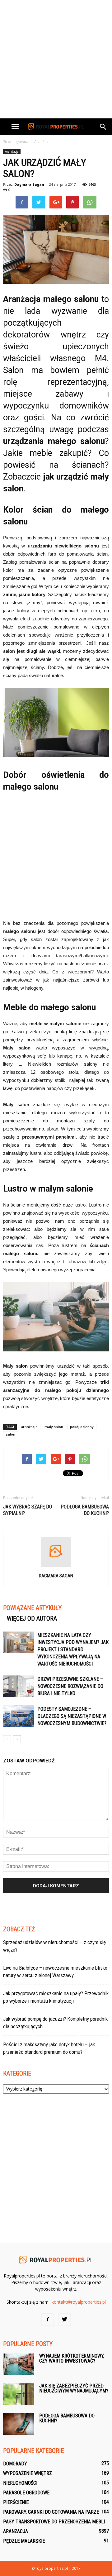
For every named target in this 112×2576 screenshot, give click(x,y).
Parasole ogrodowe (26, 2493)
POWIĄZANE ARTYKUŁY (32, 1608)
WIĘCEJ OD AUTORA (32, 1618)
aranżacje (29, 1427)
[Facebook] (48, 2320)
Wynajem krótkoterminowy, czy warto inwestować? (72, 2358)
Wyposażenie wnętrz (28, 2473)
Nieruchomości (20, 2483)
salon (11, 1434)
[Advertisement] (56, 59)
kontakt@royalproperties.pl (79, 2302)
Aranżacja (12, 151)
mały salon (54, 1427)
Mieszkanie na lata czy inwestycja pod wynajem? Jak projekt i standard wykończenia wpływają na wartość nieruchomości (73, 1649)
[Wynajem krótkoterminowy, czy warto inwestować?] (19, 2364)
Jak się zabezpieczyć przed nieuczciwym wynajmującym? (74, 2388)
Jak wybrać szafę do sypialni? (28, 1510)
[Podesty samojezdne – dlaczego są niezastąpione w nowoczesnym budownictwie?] (19, 1716)
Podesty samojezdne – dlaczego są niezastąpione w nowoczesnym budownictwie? (72, 1716)
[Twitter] (64, 2320)
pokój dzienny (82, 1427)
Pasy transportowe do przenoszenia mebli (54, 2522)
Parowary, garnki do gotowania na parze (51, 2512)
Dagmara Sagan (29, 184)
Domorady (15, 2464)
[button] (103, 127)
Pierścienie (16, 2502)
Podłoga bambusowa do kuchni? (85, 1510)
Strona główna (16, 142)
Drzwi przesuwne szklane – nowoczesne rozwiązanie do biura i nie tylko (70, 1686)
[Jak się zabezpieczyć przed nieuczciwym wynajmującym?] (19, 2394)
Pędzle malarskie (24, 2541)
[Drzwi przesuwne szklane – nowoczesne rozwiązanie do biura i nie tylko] (19, 1686)
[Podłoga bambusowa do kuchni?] (19, 2424)
